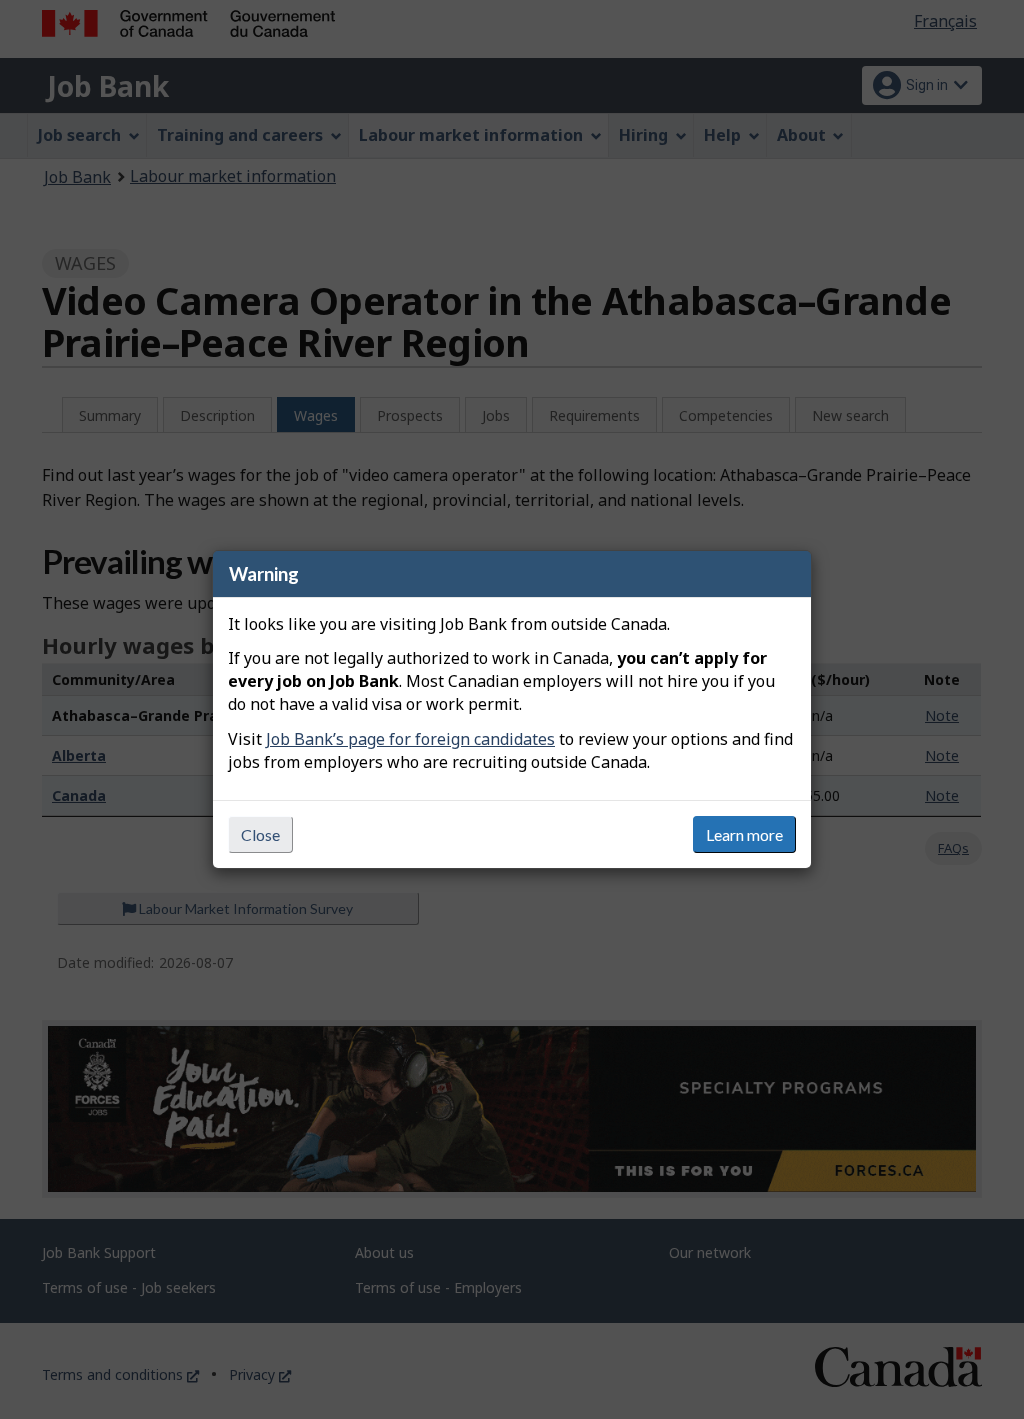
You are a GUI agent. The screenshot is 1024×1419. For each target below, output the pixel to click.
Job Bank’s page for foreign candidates (410, 739)
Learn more (744, 834)
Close (260, 834)
